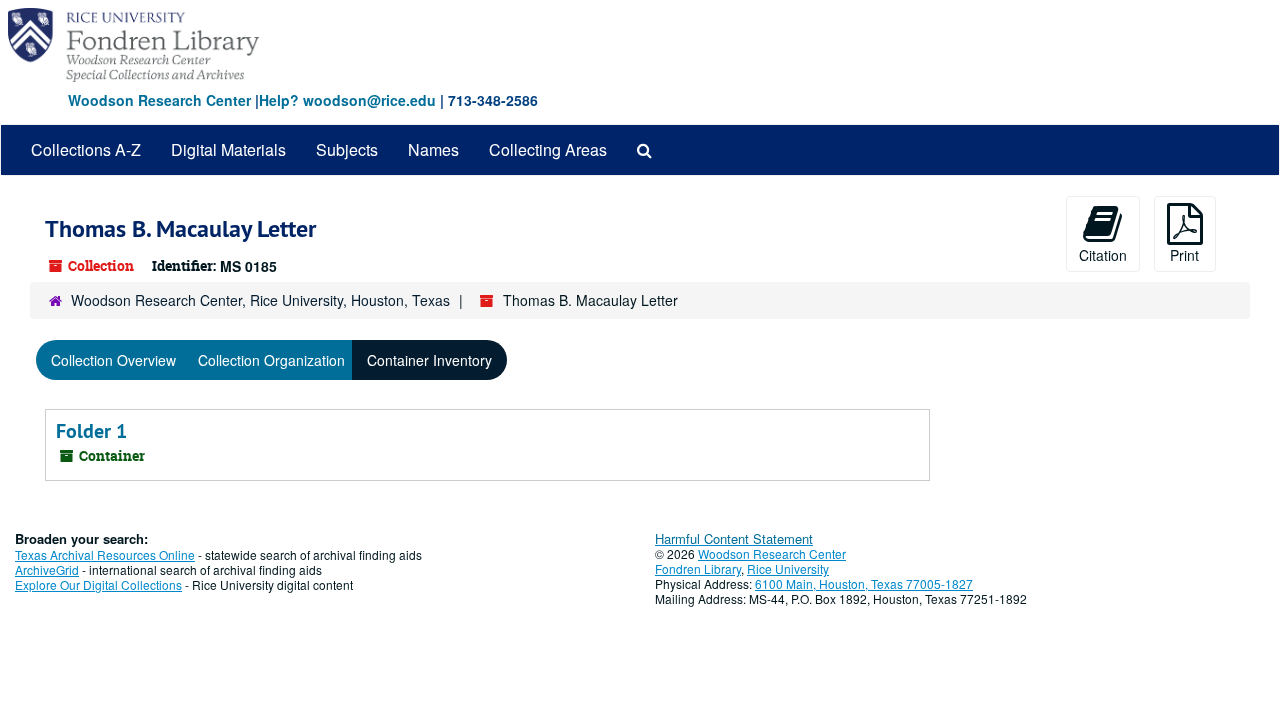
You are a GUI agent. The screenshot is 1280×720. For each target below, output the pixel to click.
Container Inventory (429, 360)
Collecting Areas (548, 149)
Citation (1103, 255)
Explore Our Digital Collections (98, 584)
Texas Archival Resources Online (105, 554)
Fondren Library (698, 568)
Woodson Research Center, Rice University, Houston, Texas (260, 300)
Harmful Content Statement (734, 538)
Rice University (788, 568)
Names (433, 149)
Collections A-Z (86, 149)
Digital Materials (228, 149)
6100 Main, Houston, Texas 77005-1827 (864, 583)
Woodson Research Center (159, 100)
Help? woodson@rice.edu (347, 100)
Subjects (347, 149)
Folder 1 (91, 431)
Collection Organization (271, 360)
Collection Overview (113, 360)
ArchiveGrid (47, 569)
